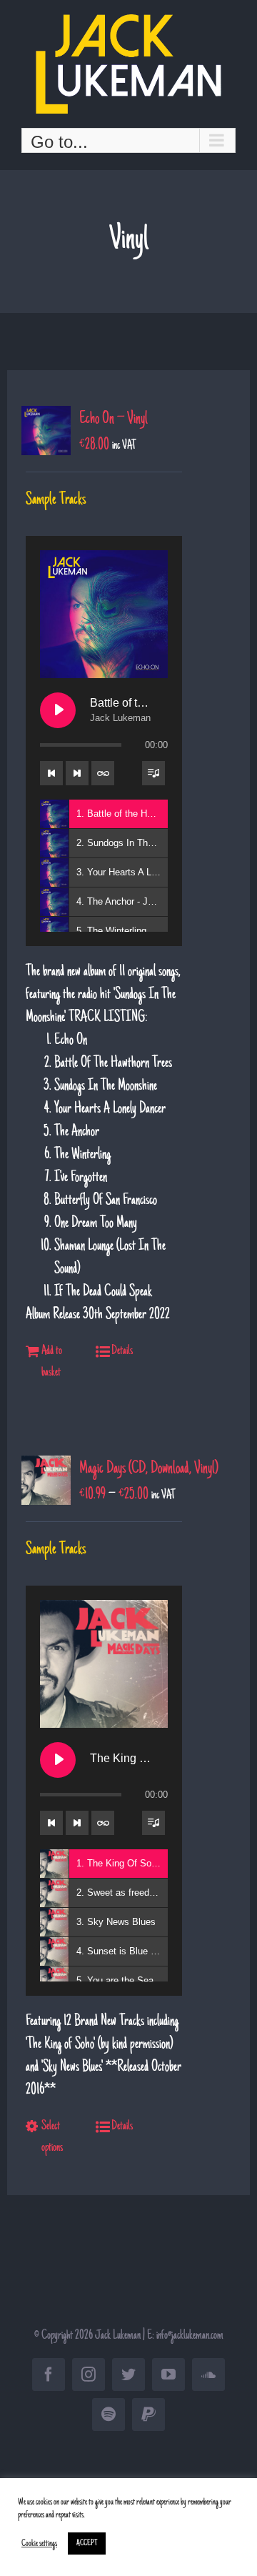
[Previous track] (51, 773)
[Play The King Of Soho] (58, 1760)
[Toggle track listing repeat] (103, 773)
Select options (52, 2137)
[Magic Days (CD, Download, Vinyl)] (46, 1480)
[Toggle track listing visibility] (153, 773)
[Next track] (77, 773)
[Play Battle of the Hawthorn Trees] (58, 710)
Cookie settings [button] (39, 2544)
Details (122, 1351)
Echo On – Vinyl (114, 419)
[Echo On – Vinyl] (46, 431)
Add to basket (52, 1362)
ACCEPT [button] (87, 2543)
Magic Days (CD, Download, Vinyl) (149, 1469)
